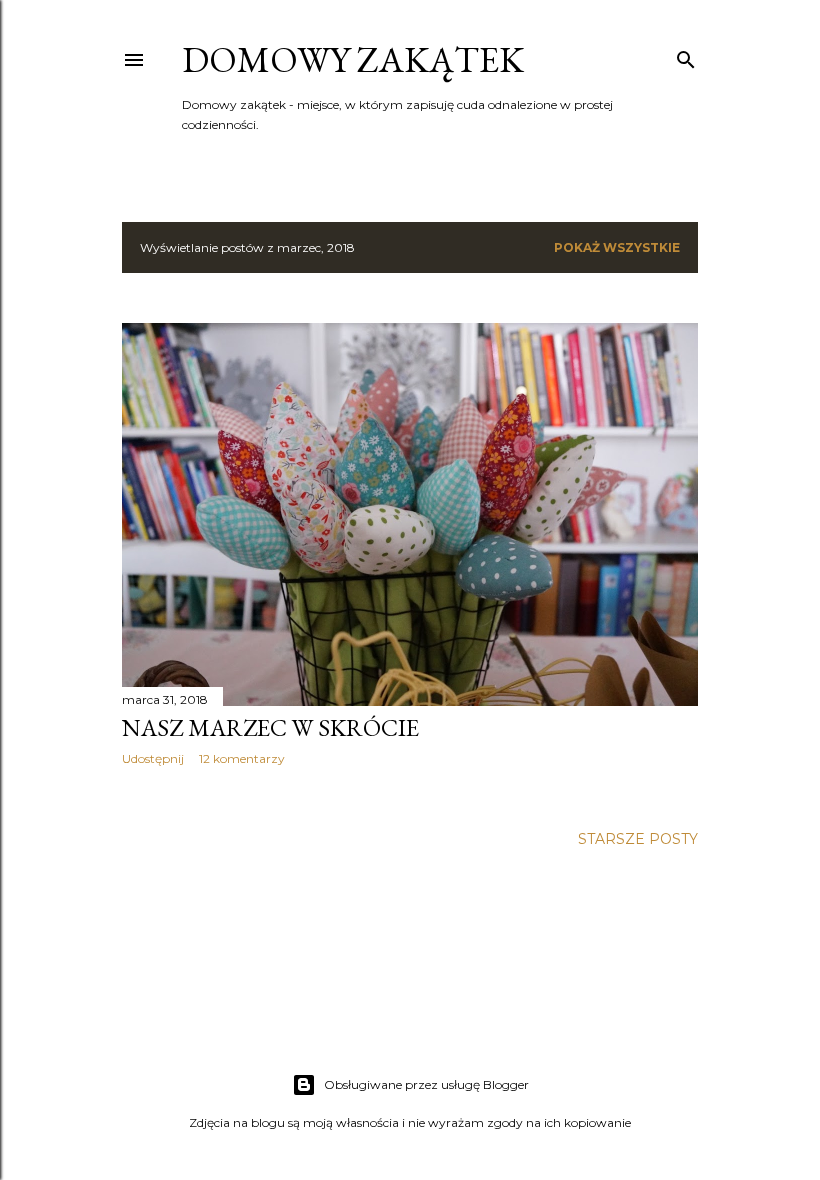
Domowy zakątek (353, 59)
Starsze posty (638, 839)
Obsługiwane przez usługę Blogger (426, 1084)
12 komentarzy (242, 758)
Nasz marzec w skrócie (270, 727)
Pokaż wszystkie (617, 247)
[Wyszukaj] (686, 55)
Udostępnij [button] (153, 758)
